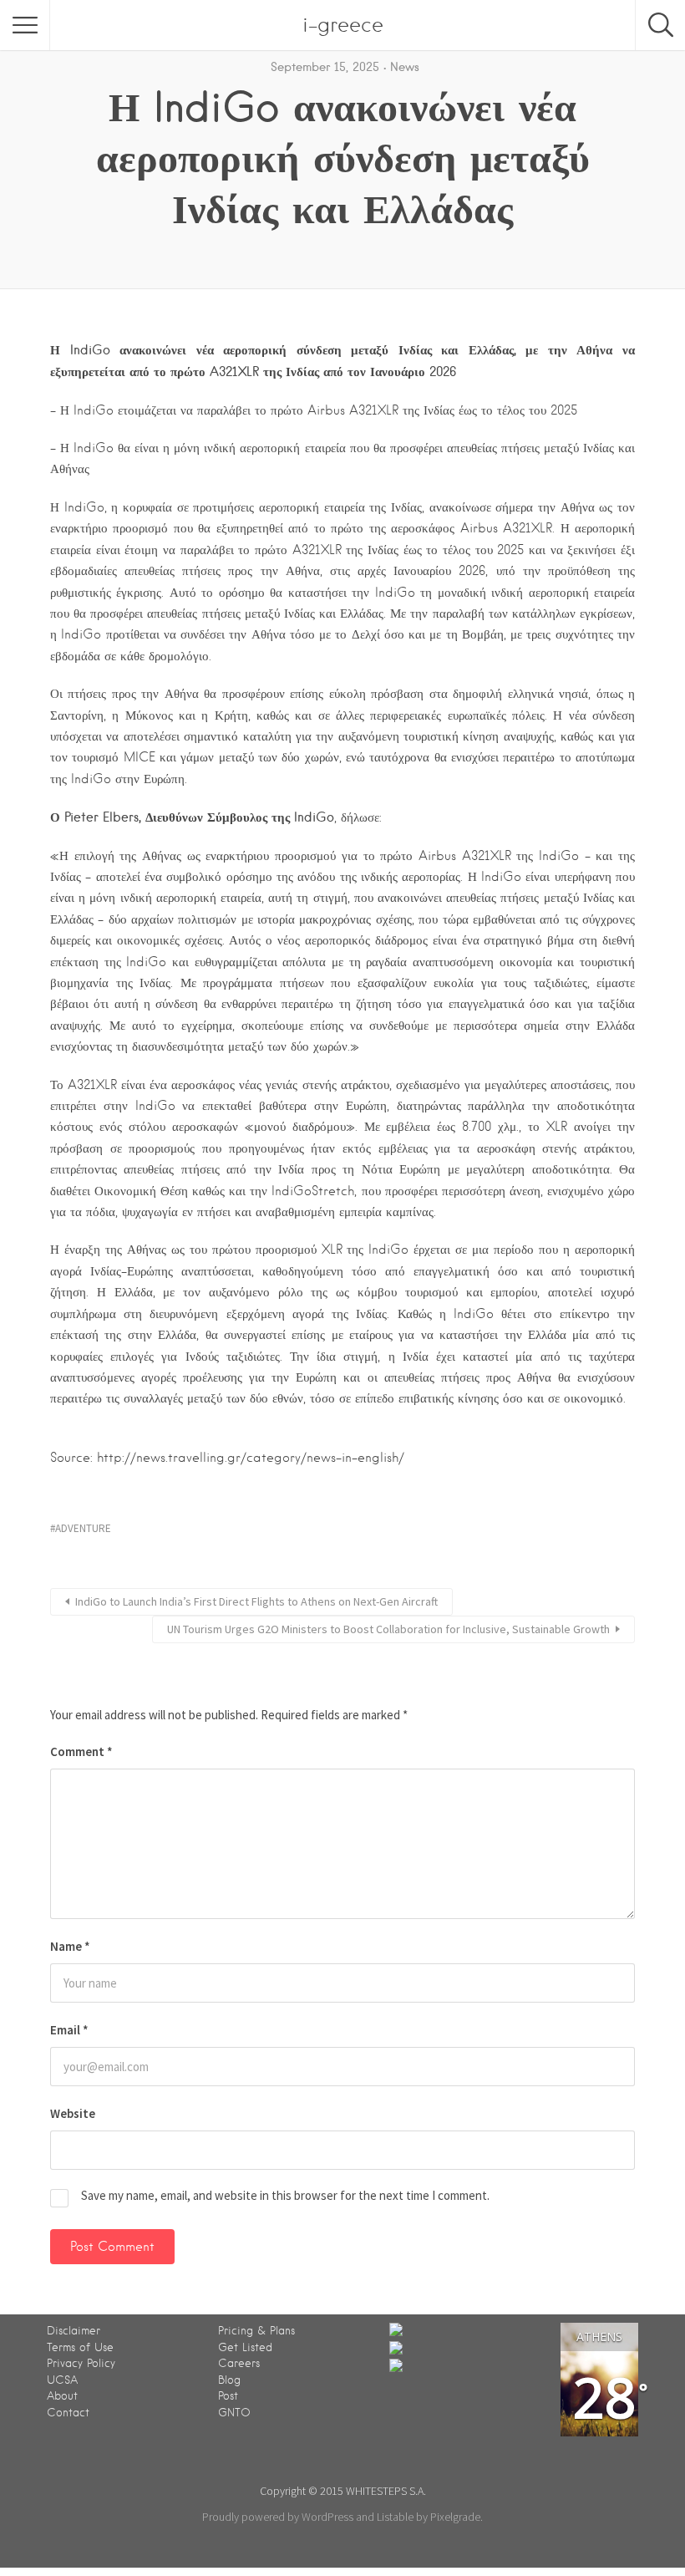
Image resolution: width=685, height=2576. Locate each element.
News (405, 67)
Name (70, 1946)
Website (73, 2113)
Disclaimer (74, 2331)
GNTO (234, 2413)
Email (69, 2030)
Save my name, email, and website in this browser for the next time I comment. (285, 2195)
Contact (68, 2413)
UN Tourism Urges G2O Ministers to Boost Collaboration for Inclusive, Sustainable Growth (388, 1629)
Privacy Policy (81, 2363)
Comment (81, 1751)
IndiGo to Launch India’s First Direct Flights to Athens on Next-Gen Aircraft (256, 1601)
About (62, 2396)
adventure (83, 1528)
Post (228, 2396)
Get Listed (245, 2347)
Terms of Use (80, 2347)
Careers (239, 2363)
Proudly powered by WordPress (278, 2517)
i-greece (343, 25)
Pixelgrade (455, 2517)
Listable (395, 2517)
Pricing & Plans (256, 2331)
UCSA (62, 2380)
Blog (229, 2380)
